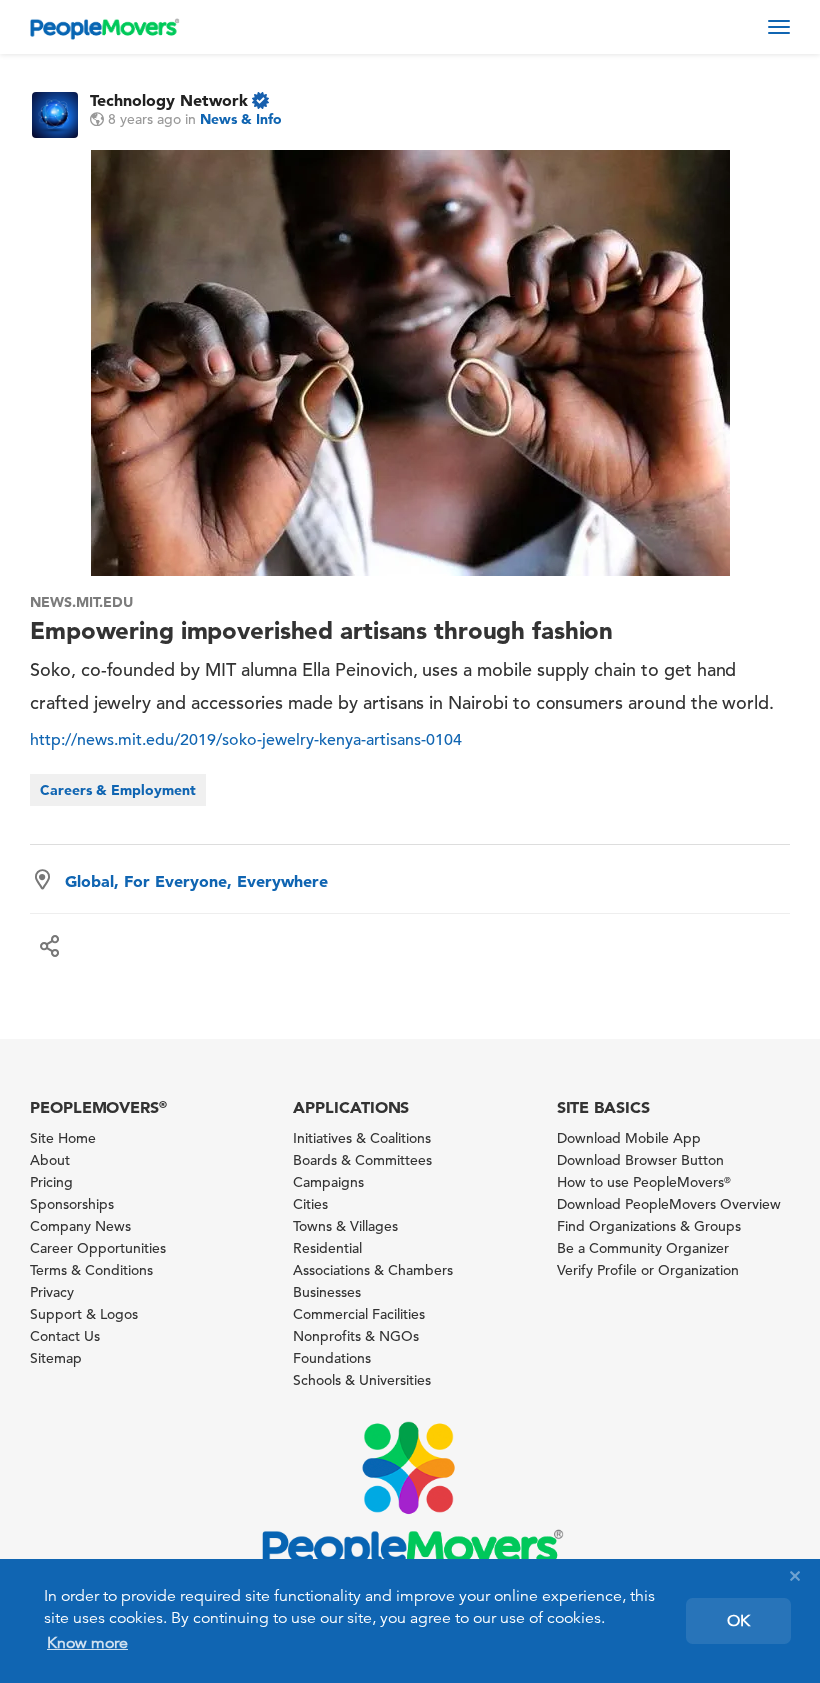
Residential (327, 1248)
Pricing (51, 1182)
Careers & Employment (118, 790)
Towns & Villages (345, 1226)
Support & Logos (84, 1314)
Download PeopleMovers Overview (669, 1204)
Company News (80, 1226)
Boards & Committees (362, 1160)
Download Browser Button (640, 1160)
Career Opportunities (98, 1248)
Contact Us (65, 1336)
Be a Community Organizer (643, 1248)
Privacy (52, 1292)
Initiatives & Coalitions (362, 1138)
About (50, 1160)
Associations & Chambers (373, 1270)
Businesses (327, 1292)
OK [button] (738, 1621)
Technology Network (169, 100)
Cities (310, 1204)
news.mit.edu (81, 602)
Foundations (332, 1358)
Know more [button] (87, 1643)
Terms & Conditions (91, 1270)
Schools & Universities (362, 1380)
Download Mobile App (629, 1138)
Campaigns (328, 1182)
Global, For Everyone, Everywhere (196, 881)
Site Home (63, 1138)
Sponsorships (72, 1204)
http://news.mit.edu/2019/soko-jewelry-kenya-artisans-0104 (246, 740)
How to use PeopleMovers (644, 1182)
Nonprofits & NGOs (356, 1336)
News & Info (241, 119)
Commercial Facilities (359, 1314)
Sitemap (56, 1358)
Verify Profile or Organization (648, 1270)
